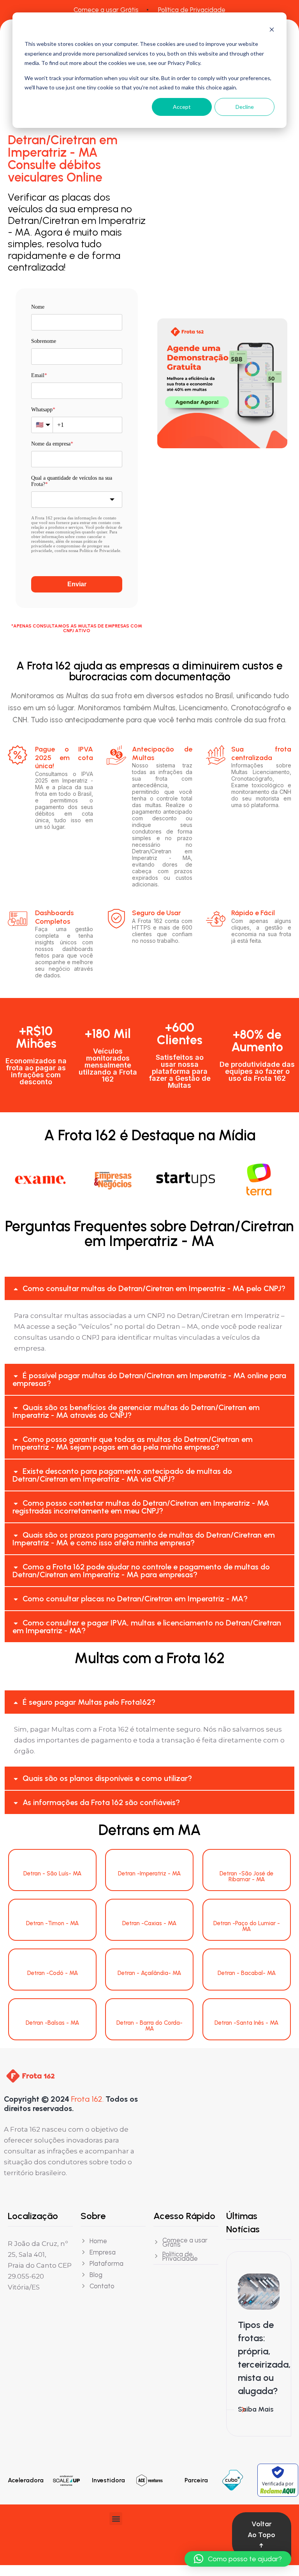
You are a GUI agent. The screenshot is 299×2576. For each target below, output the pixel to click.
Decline (245, 107)
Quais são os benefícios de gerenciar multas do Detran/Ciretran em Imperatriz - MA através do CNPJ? (136, 1411)
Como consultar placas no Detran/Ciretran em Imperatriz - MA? (135, 1599)
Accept (182, 107)
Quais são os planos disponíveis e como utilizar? (107, 1778)
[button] (149, 1288)
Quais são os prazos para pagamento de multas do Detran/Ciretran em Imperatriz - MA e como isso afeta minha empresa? (144, 1539)
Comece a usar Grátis (106, 10)
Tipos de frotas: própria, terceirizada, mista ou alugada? (264, 2358)
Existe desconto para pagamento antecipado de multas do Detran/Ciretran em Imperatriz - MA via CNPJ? (122, 1475)
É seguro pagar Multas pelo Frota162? (89, 1702)
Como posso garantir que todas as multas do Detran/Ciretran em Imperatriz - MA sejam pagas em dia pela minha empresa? (133, 1443)
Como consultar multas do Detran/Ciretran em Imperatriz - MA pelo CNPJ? (154, 1288)
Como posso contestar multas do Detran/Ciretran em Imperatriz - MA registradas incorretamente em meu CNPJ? (141, 1507)
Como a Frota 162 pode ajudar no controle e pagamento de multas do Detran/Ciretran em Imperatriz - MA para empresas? (141, 1571)
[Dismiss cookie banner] (272, 29)
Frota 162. (87, 2099)
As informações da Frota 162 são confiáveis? (101, 1802)
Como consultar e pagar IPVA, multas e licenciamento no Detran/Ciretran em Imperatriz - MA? (147, 1627)
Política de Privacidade (192, 10)
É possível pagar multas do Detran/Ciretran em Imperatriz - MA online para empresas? (149, 1379)
